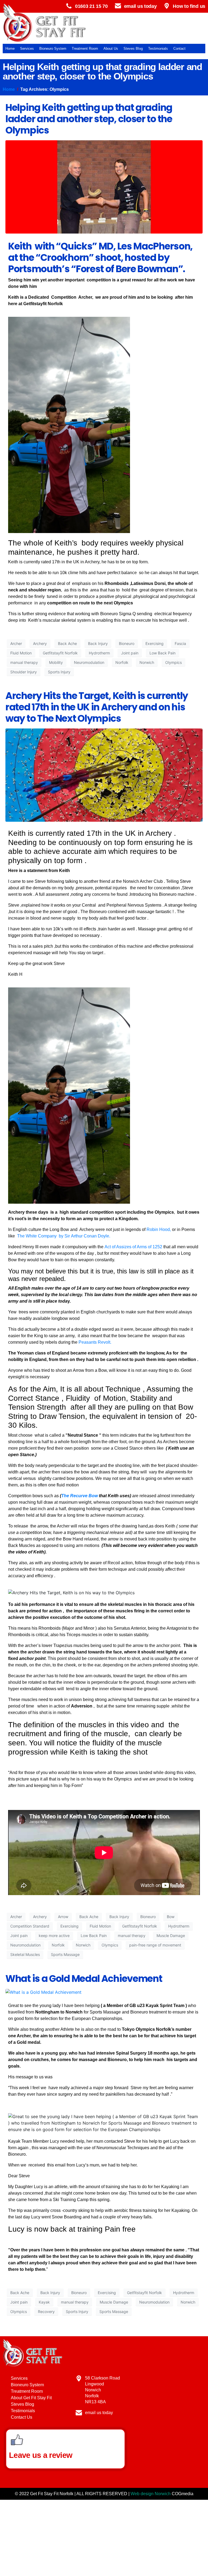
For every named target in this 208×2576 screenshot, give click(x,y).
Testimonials (158, 49)
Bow (171, 1917)
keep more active (54, 1936)
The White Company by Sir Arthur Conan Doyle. (64, 1236)
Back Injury (98, 643)
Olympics (173, 662)
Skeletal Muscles (25, 1954)
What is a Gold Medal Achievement (84, 1978)
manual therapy (24, 662)
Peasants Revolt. (94, 1342)
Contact (179, 49)
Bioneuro (127, 643)
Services (27, 49)
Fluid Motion (21, 653)
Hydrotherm (99, 653)
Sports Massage (65, 1954)
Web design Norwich (151, 2494)
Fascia (180, 643)
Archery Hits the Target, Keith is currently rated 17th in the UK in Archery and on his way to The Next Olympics (97, 707)
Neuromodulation (89, 662)
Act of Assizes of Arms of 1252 (133, 1247)
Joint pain (130, 653)
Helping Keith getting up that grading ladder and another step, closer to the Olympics (89, 119)
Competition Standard (30, 1926)
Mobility (56, 662)
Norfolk (122, 662)
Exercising (155, 643)
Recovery (46, 2312)
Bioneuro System (53, 49)
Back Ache (67, 643)
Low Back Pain (162, 653)
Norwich (147, 662)
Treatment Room (85, 49)
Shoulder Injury (24, 672)
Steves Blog (133, 49)
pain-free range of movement (155, 1945)
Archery (40, 643)
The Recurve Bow (79, 1496)
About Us (111, 49)
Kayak (44, 2302)
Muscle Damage (171, 1936)
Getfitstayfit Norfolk (60, 653)
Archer (16, 643)
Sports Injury (59, 672)
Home (10, 49)
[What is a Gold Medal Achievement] (43, 1992)
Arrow (63, 1917)
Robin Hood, (159, 1229)
